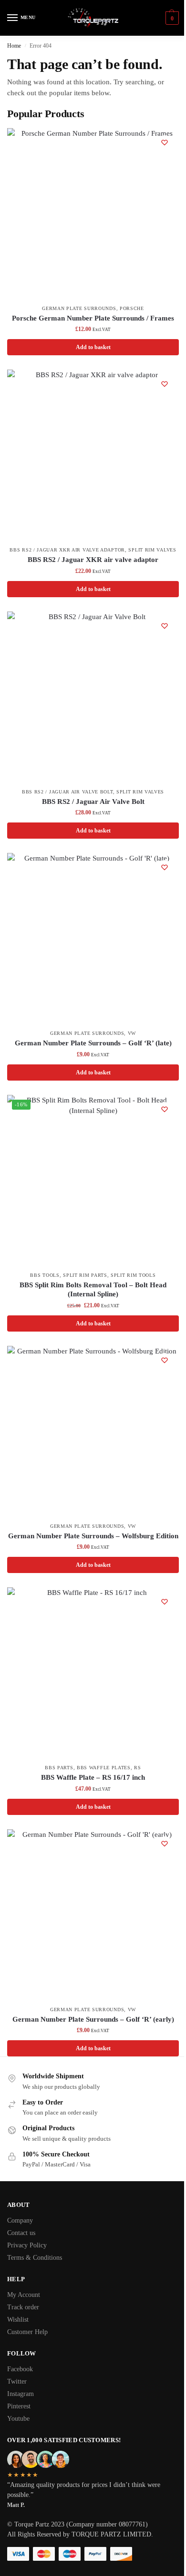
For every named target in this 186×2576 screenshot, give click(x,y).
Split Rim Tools (133, 1275)
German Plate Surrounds (79, 308)
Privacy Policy (27, 2245)
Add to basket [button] (93, 347)
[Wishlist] (165, 142)
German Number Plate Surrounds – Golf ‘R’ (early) (93, 2019)
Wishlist (18, 2320)
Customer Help (27, 2332)
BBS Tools (45, 1275)
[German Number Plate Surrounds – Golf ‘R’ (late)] (93, 939)
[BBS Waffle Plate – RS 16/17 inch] (93, 1673)
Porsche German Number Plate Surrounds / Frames (93, 318)
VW (132, 1033)
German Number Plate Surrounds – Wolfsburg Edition (93, 1536)
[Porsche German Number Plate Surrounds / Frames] (93, 214)
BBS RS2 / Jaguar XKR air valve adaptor (67, 550)
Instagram (21, 2394)
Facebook (20, 2369)
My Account (24, 2295)
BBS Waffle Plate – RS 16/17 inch (93, 1777)
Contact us (21, 2233)
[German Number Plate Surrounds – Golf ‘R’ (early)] (93, 1915)
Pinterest (19, 2406)
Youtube (18, 2419)
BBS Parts (59, 1768)
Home (14, 46)
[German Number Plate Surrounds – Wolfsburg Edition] (93, 1432)
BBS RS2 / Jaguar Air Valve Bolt (67, 792)
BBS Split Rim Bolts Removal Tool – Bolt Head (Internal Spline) (93, 1290)
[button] (171, 18)
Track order (23, 2307)
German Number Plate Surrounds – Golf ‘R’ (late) (93, 1043)
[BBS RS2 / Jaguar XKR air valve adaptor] (93, 455)
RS (137, 1768)
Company (20, 2220)
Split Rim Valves (152, 550)
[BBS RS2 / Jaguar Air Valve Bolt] (93, 697)
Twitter (17, 2381)
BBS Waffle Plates (104, 1768)
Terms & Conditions (35, 2258)
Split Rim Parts (85, 1275)
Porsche (132, 308)
